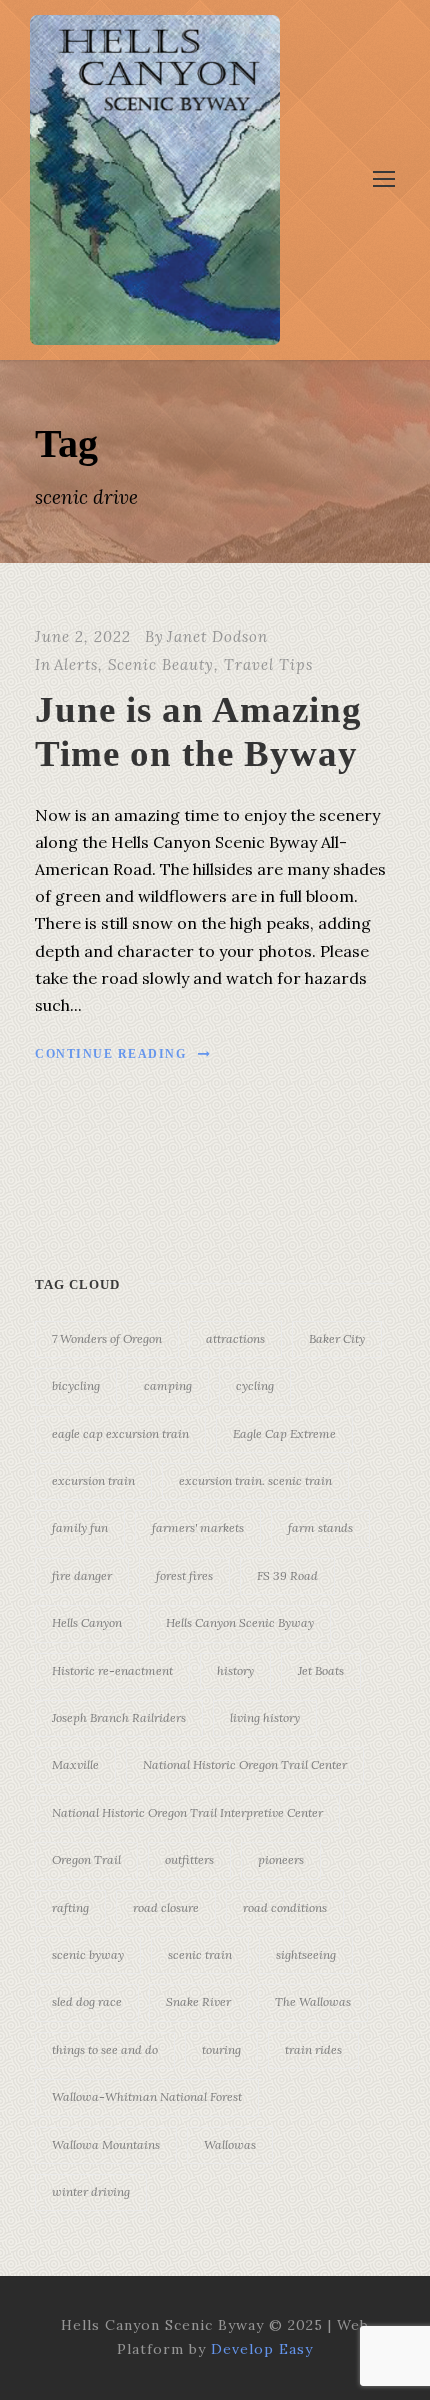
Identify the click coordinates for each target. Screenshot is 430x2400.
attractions (235, 1338)
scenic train (200, 1954)
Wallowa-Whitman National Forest (147, 2096)
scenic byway (88, 1954)
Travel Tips (268, 664)
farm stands (320, 1527)
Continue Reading (110, 1054)
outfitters (189, 1859)
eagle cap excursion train (120, 1433)
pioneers (281, 1859)
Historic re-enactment (112, 1670)
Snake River (198, 2001)
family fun (80, 1527)
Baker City (337, 1338)
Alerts (76, 664)
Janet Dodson (217, 636)
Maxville (75, 1764)
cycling (255, 1385)
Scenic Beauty (161, 664)
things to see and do (105, 2049)
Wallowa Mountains (106, 2144)
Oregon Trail (86, 1859)
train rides (313, 2049)
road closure (166, 1907)
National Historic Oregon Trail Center (245, 1764)
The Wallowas (313, 2001)
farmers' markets (198, 1527)
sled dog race (87, 2001)
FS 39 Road (287, 1575)
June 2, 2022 (83, 636)
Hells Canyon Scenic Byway (240, 1622)
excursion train (93, 1480)
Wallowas (230, 2144)
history (235, 1670)
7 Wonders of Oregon (107, 1338)
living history (265, 1717)
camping (168, 1385)
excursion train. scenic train (255, 1480)
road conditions (285, 1907)
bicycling (76, 1385)
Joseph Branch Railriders (119, 1717)
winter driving (91, 2191)
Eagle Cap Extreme (284, 1433)
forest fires (184, 1575)
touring (221, 2049)
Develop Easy (262, 2349)
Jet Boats (321, 1670)
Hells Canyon (87, 1622)
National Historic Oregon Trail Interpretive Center (187, 1812)
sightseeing (306, 1954)
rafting (70, 1907)
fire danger (82, 1575)
